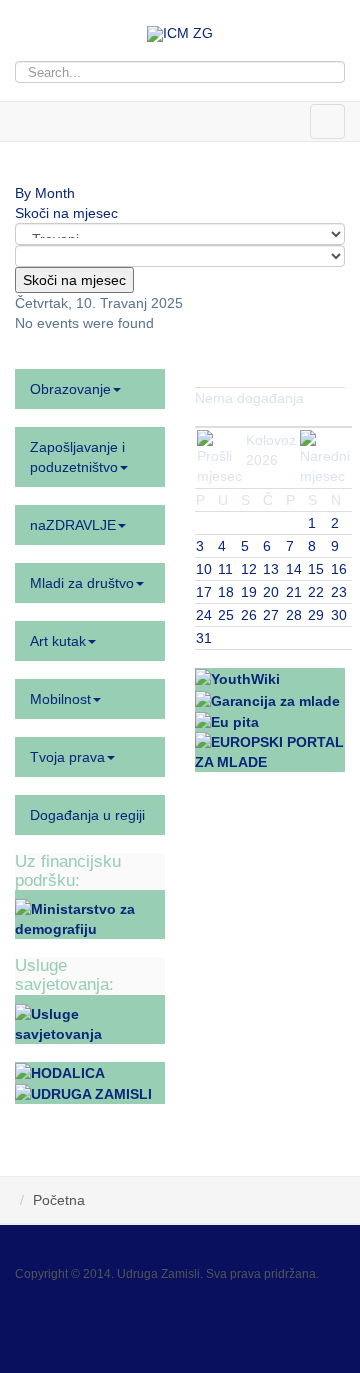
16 (339, 569)
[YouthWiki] (237, 678)
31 (204, 638)
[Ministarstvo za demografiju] (90, 918)
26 (249, 615)
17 (204, 592)
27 (271, 615)
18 (226, 592)
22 (316, 592)
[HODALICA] (60, 1072)
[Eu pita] (227, 721)
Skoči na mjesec (66, 213)
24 (204, 615)
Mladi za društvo (82, 583)
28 (294, 615)
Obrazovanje (70, 389)
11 (225, 569)
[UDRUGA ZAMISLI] (83, 1093)
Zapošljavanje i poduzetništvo (77, 457)
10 (204, 569)
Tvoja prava (67, 757)
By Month (45, 193)
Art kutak (58, 641)
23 (339, 592)
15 (316, 569)
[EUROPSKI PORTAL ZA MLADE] (270, 751)
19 (249, 592)
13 (271, 569)
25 (226, 615)
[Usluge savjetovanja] (90, 1022)
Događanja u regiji (87, 815)
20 (271, 592)
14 (294, 569)
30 (339, 615)
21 (294, 592)
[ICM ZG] (180, 34)
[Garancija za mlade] (267, 699)
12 (249, 569)
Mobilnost (60, 699)
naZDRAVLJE (73, 525)
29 (316, 615)
